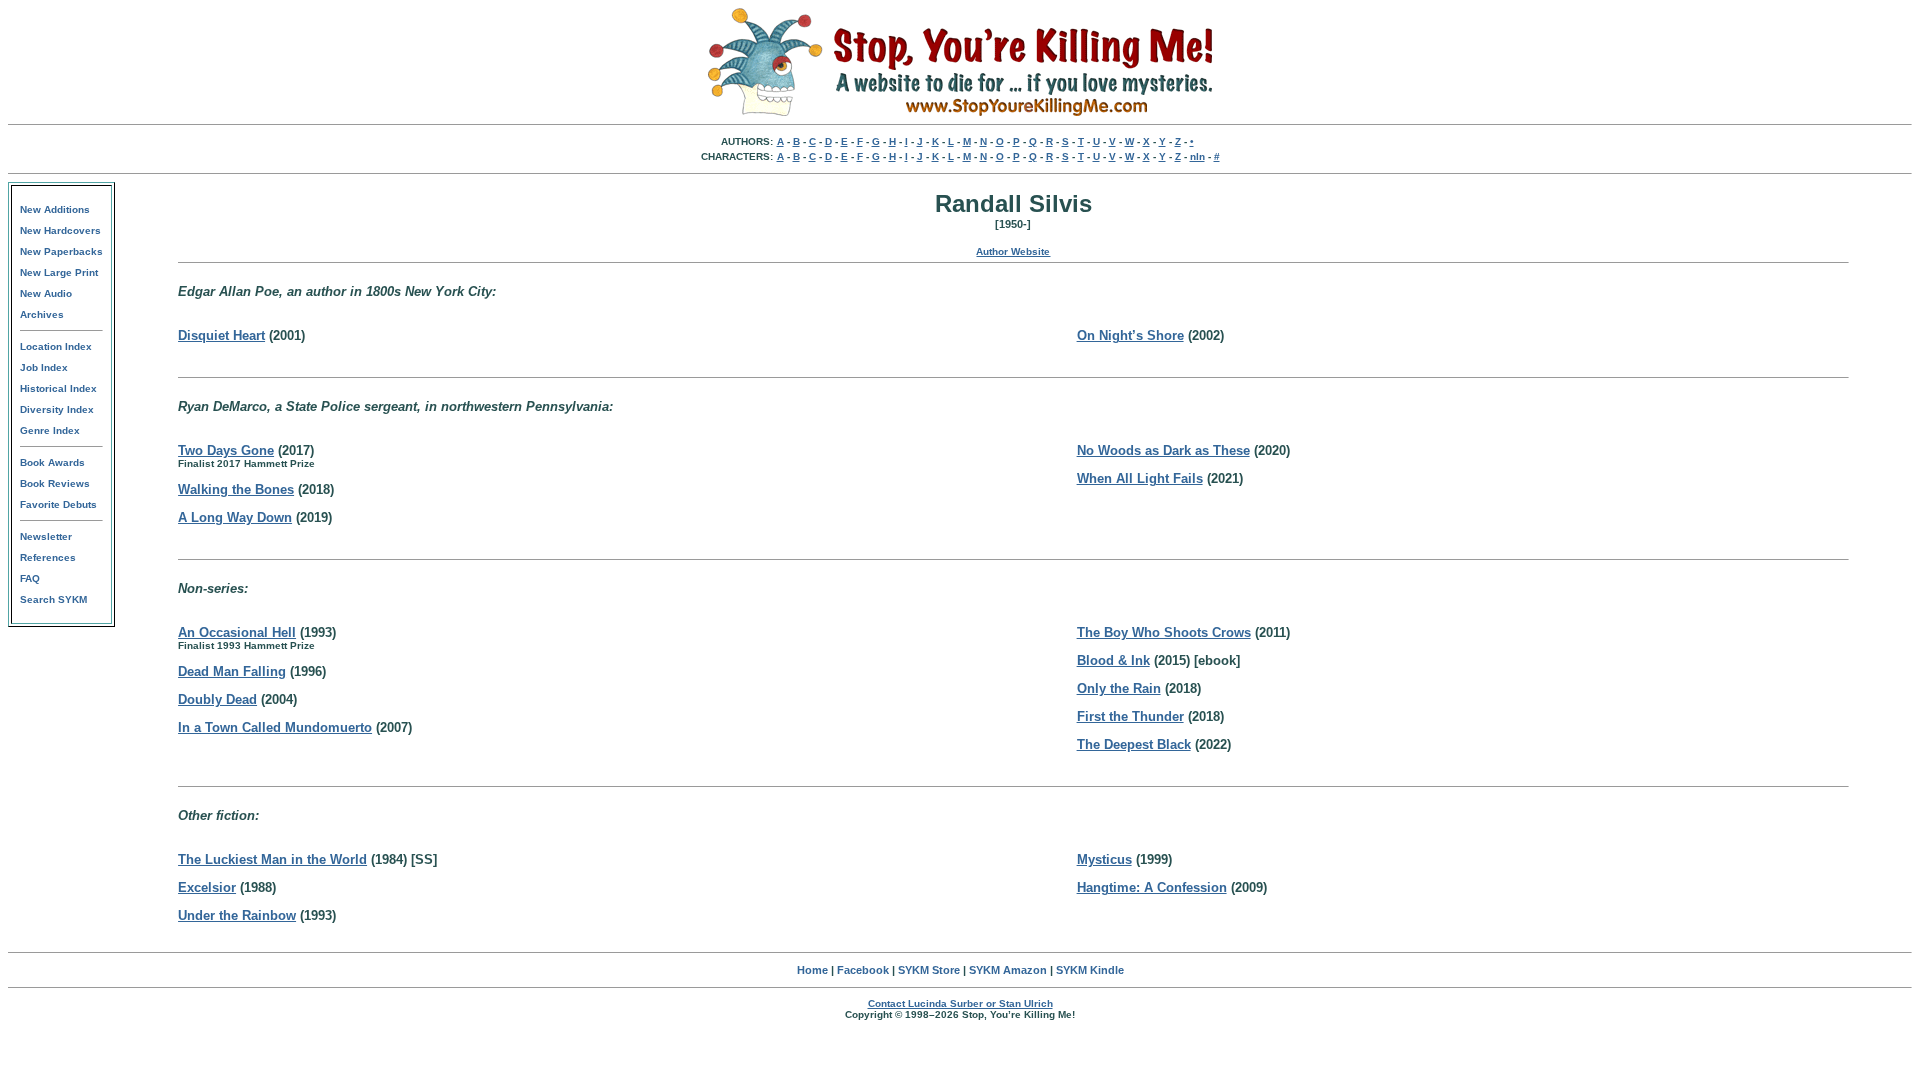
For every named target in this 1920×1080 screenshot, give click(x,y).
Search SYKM (53, 599)
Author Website (1013, 251)
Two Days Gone (226, 450)
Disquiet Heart (221, 335)
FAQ (30, 578)
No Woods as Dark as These (1163, 450)
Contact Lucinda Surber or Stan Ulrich (960, 1003)
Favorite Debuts (58, 504)
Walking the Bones (236, 489)
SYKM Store (929, 970)
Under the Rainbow (237, 915)
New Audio (46, 293)
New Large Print (59, 272)
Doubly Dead (217, 699)
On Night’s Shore (1130, 335)
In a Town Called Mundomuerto (275, 727)
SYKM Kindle (1090, 970)
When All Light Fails (1140, 478)
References (48, 557)
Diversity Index (57, 409)
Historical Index (58, 388)
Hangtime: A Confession (1152, 887)
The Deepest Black (1134, 744)
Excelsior (207, 887)
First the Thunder (1130, 716)
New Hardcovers (60, 230)
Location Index (56, 346)
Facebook (863, 970)
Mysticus (1104, 859)
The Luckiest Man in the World (272, 859)
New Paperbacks (61, 251)
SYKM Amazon (1008, 970)
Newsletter (46, 536)
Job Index (44, 367)
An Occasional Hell (237, 632)
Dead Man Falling (232, 671)
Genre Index (50, 430)
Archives (42, 314)
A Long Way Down (235, 517)
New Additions (55, 209)
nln (1197, 156)
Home (812, 970)
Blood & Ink (1113, 660)
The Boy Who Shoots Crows (1164, 632)
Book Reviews (55, 483)
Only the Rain (1119, 688)
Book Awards (52, 462)
